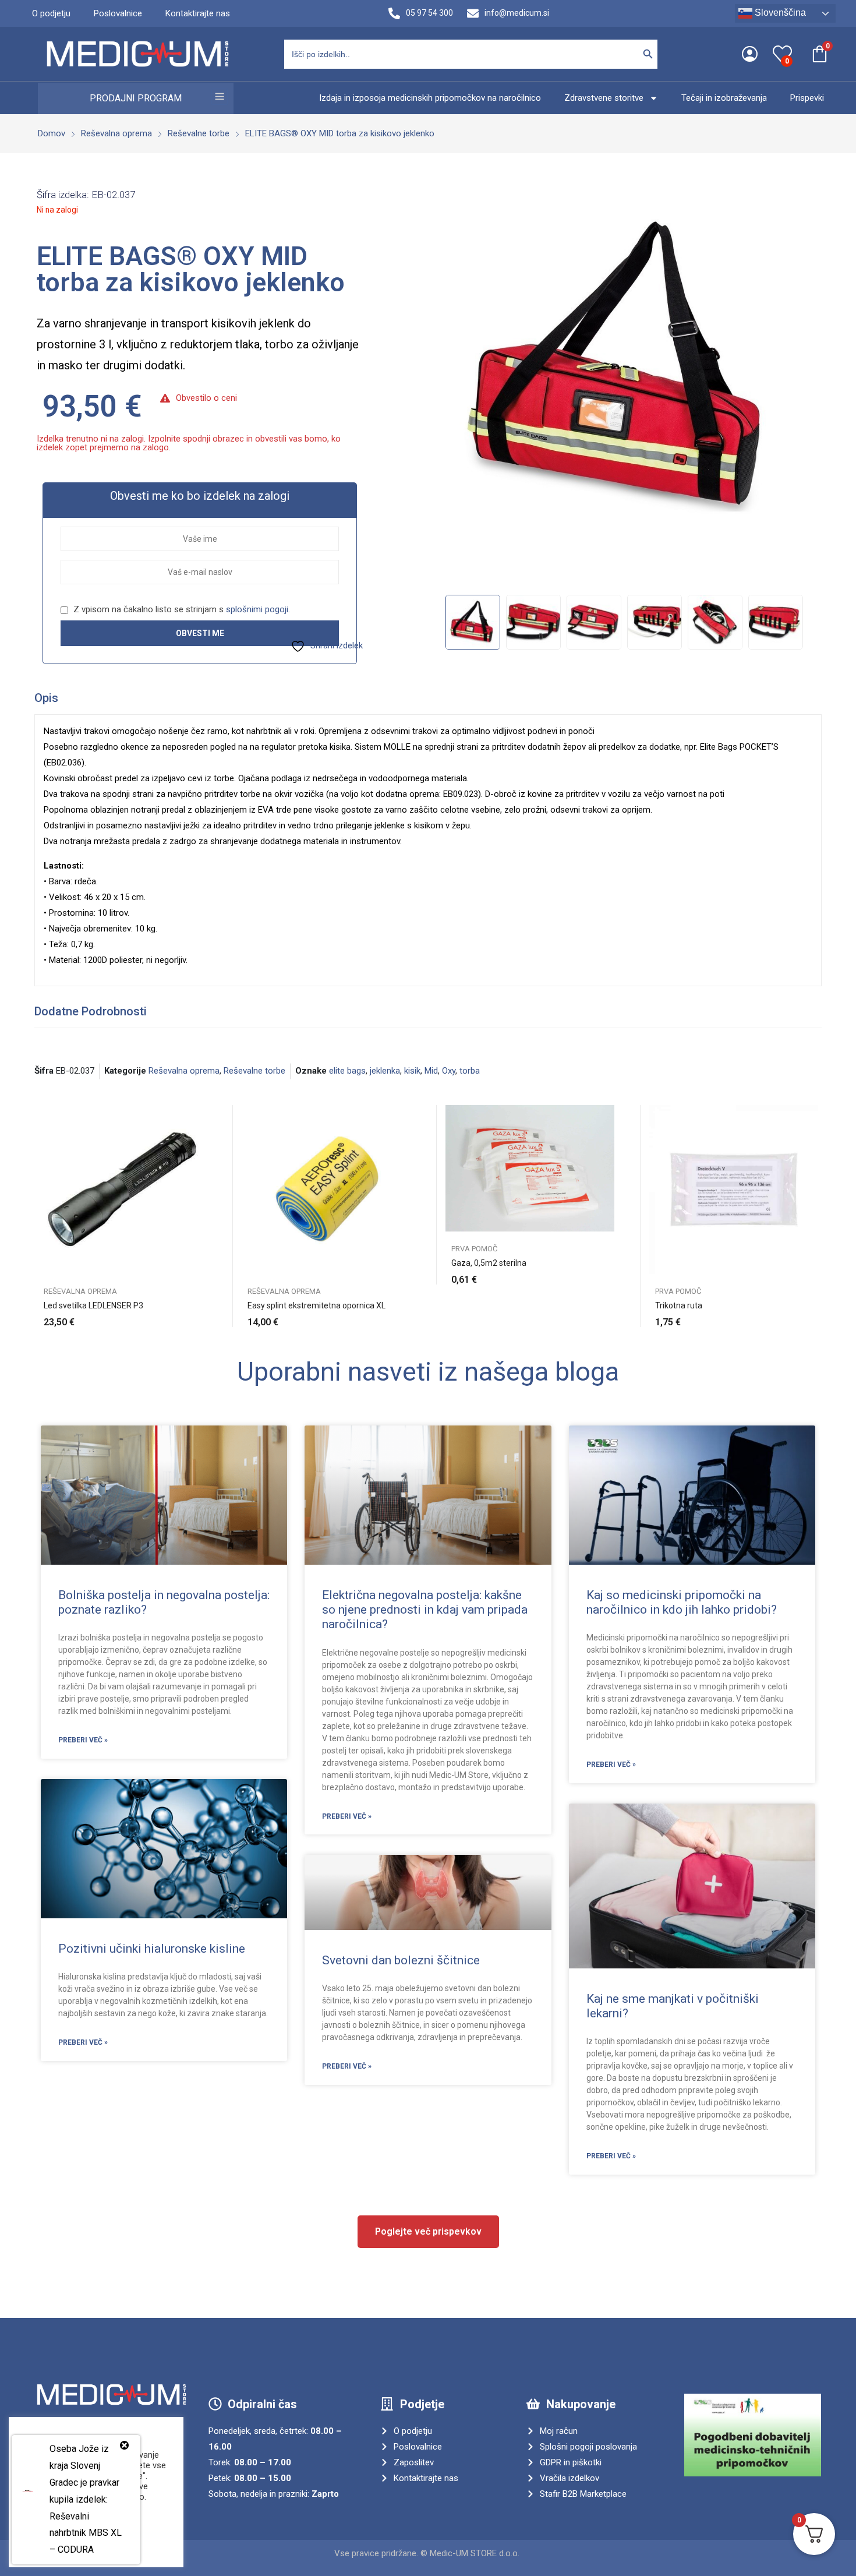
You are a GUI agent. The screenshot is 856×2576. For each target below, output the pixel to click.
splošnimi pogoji (257, 609)
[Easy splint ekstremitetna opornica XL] (326, 1190)
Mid (431, 1071)
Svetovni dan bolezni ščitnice (401, 1960)
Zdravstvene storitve (604, 98)
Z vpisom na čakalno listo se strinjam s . (181, 609)
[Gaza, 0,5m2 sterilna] (530, 1169)
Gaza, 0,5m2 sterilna (489, 1263)
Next (805, 387)
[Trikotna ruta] (734, 1190)
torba (470, 1071)
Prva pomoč (474, 1249)
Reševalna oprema (184, 1071)
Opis (46, 698)
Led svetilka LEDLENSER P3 (93, 1305)
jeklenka (385, 1071)
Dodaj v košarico (201, 1315)
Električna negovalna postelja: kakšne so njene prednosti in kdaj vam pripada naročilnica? (425, 1610)
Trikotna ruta (679, 1305)
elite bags (347, 1071)
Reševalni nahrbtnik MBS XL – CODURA (86, 2533)
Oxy (449, 1071)
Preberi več (812, 1315)
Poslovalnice (118, 13)
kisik (412, 1071)
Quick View (201, 1117)
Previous (443, 387)
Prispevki (807, 98)
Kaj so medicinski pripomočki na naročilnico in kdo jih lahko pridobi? (682, 1602)
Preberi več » (83, 1740)
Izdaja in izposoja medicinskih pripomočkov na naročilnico (430, 98)
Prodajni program (136, 98)
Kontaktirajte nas (198, 13)
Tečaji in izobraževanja (724, 98)
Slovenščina (779, 13)
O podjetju (51, 13)
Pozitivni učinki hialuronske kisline (152, 1949)
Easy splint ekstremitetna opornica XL (316, 1305)
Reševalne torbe (254, 1071)
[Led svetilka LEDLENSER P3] (122, 1190)
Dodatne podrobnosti (91, 1011)
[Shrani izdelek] (201, 1143)
